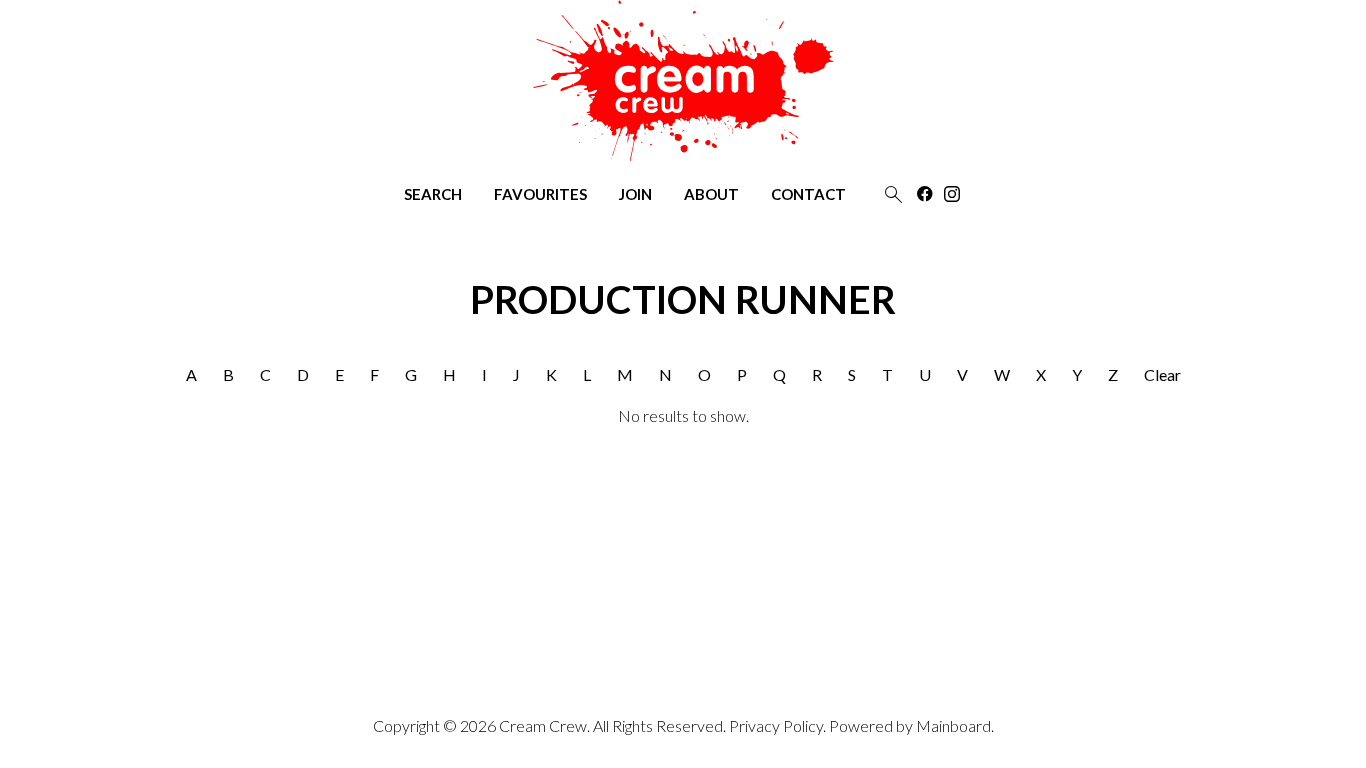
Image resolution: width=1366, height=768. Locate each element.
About (711, 194)
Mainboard (953, 725)
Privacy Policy (776, 725)
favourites (540, 194)
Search (433, 194)
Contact (808, 194)
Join (635, 194)
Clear (1162, 374)
